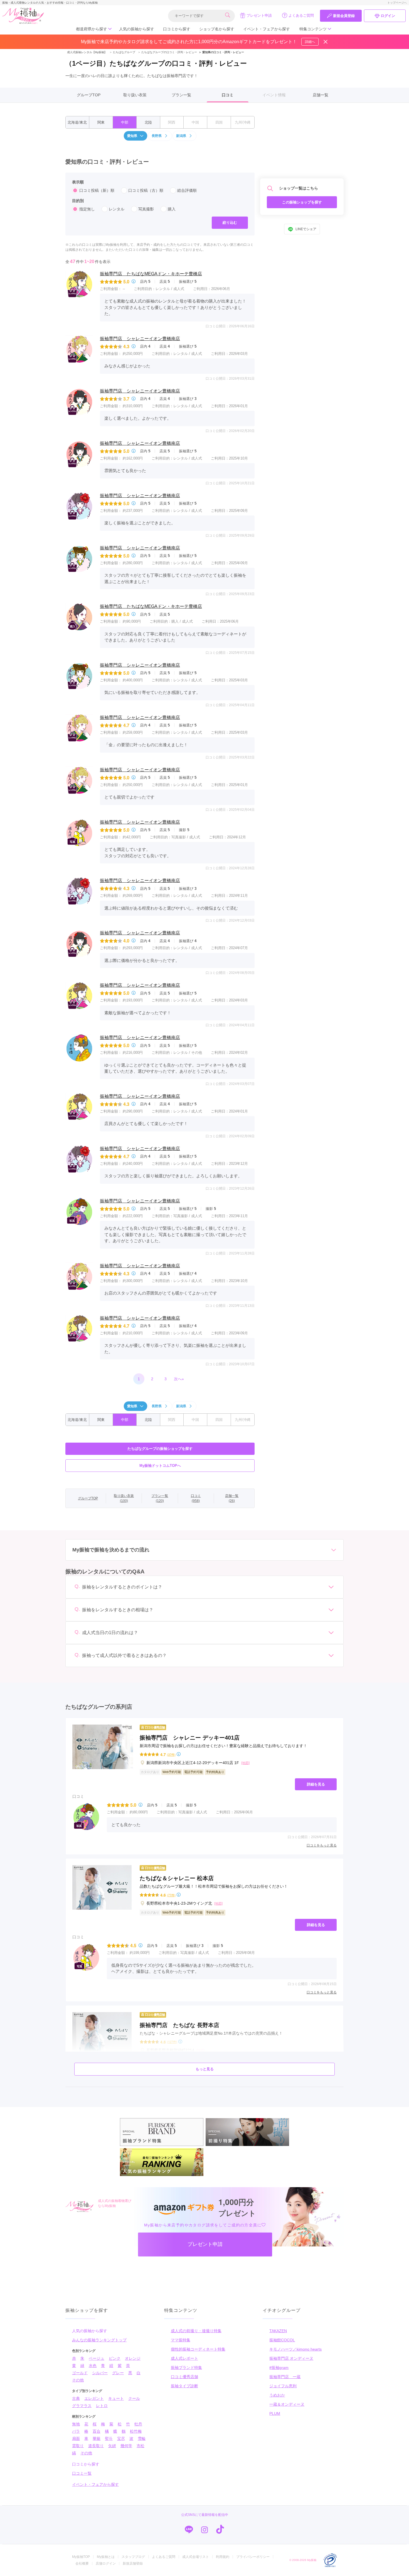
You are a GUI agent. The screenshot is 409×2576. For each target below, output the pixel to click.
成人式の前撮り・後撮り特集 (196, 2331)
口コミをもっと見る (322, 1845)
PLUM (275, 2413)
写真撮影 (146, 209)
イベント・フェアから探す (267, 29)
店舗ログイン (106, 2563)
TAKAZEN (278, 2331)
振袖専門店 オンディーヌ (291, 2358)
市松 (141, 2446)
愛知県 (132, 136)
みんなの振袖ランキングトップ (99, 2340)
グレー (118, 2373)
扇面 (76, 2439)
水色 (93, 2366)
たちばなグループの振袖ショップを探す (160, 1449)
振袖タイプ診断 (184, 2386)
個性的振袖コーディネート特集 (198, 2349)
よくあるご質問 (301, 15)
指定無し (87, 209)
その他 (78, 2380)
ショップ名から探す (217, 29)
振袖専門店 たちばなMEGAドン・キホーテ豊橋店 (151, 274)
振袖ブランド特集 (186, 2368)
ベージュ (97, 2358)
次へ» (179, 1379)
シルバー (100, 2373)
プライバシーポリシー (253, 2557)
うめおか (277, 2395)
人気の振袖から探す (137, 29)
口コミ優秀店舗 (184, 2377)
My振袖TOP (81, 2557)
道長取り (96, 2446)
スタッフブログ (133, 2557)
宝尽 (121, 2439)
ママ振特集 (181, 2340)
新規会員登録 (344, 16)
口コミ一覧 (82, 2473)
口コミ (228, 95)
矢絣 (112, 2446)
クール (134, 2398)
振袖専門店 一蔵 (285, 2377)
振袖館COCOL (282, 2340)
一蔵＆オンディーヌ (287, 2404)
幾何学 (126, 2446)
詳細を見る (316, 1784)
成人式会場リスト (196, 2557)
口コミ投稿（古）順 (146, 190)
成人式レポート (184, 2358)
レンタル (117, 209)
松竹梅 (136, 2431)
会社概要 (82, 2563)
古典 (76, 2398)
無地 (76, 2424)
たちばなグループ (122, 52)
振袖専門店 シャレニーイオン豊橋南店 (140, 339)
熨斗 (109, 2439)
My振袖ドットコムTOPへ (160, 1466)
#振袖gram (279, 2368)
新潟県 (181, 136)
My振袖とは (106, 2557)
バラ (76, 2431)
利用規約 (223, 2557)
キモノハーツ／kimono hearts (295, 2349)
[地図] (245, 1763)
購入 (172, 209)
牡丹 (138, 2424)
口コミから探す (177, 29)
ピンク (115, 2358)
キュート (116, 2398)
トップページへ (397, 3)
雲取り (78, 2446)
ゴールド (80, 2373)
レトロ (102, 2406)
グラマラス (82, 2406)
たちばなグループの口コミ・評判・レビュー (167, 52)
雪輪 (142, 2439)
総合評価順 (187, 190)
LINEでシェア (306, 229)
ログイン (388, 16)
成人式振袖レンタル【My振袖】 (87, 52)
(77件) (171, 1895)
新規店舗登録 (133, 2563)
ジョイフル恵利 (283, 2386)
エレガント (94, 2398)
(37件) (171, 1754)
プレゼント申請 (259, 15)
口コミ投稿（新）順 (97, 190)
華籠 (97, 2439)
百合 (97, 2431)
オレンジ (133, 2358)
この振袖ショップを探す (302, 202)
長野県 (157, 136)
